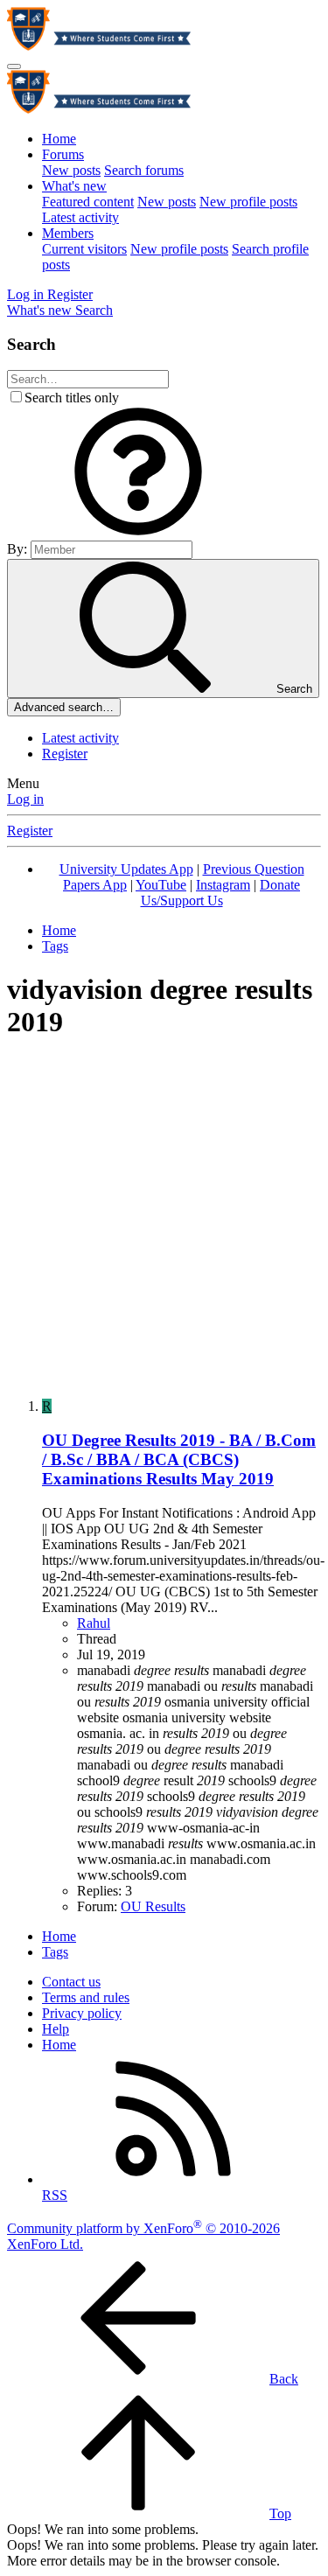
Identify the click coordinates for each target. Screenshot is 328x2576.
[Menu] (14, 66)
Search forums (144, 170)
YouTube (161, 885)
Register (65, 754)
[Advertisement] (164, 1221)
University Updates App (126, 869)
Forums (63, 154)
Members (68, 233)
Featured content (88, 202)
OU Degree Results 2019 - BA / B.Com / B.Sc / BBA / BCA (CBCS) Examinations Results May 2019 (179, 1459)
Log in (25, 799)
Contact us (71, 1982)
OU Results (153, 1906)
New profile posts (248, 202)
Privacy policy (82, 2013)
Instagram (223, 885)
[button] (138, 532)
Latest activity (80, 217)
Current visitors (84, 249)
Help (56, 2029)
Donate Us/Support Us (221, 893)
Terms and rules (86, 1997)
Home (59, 139)
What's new (74, 186)
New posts (71, 170)
